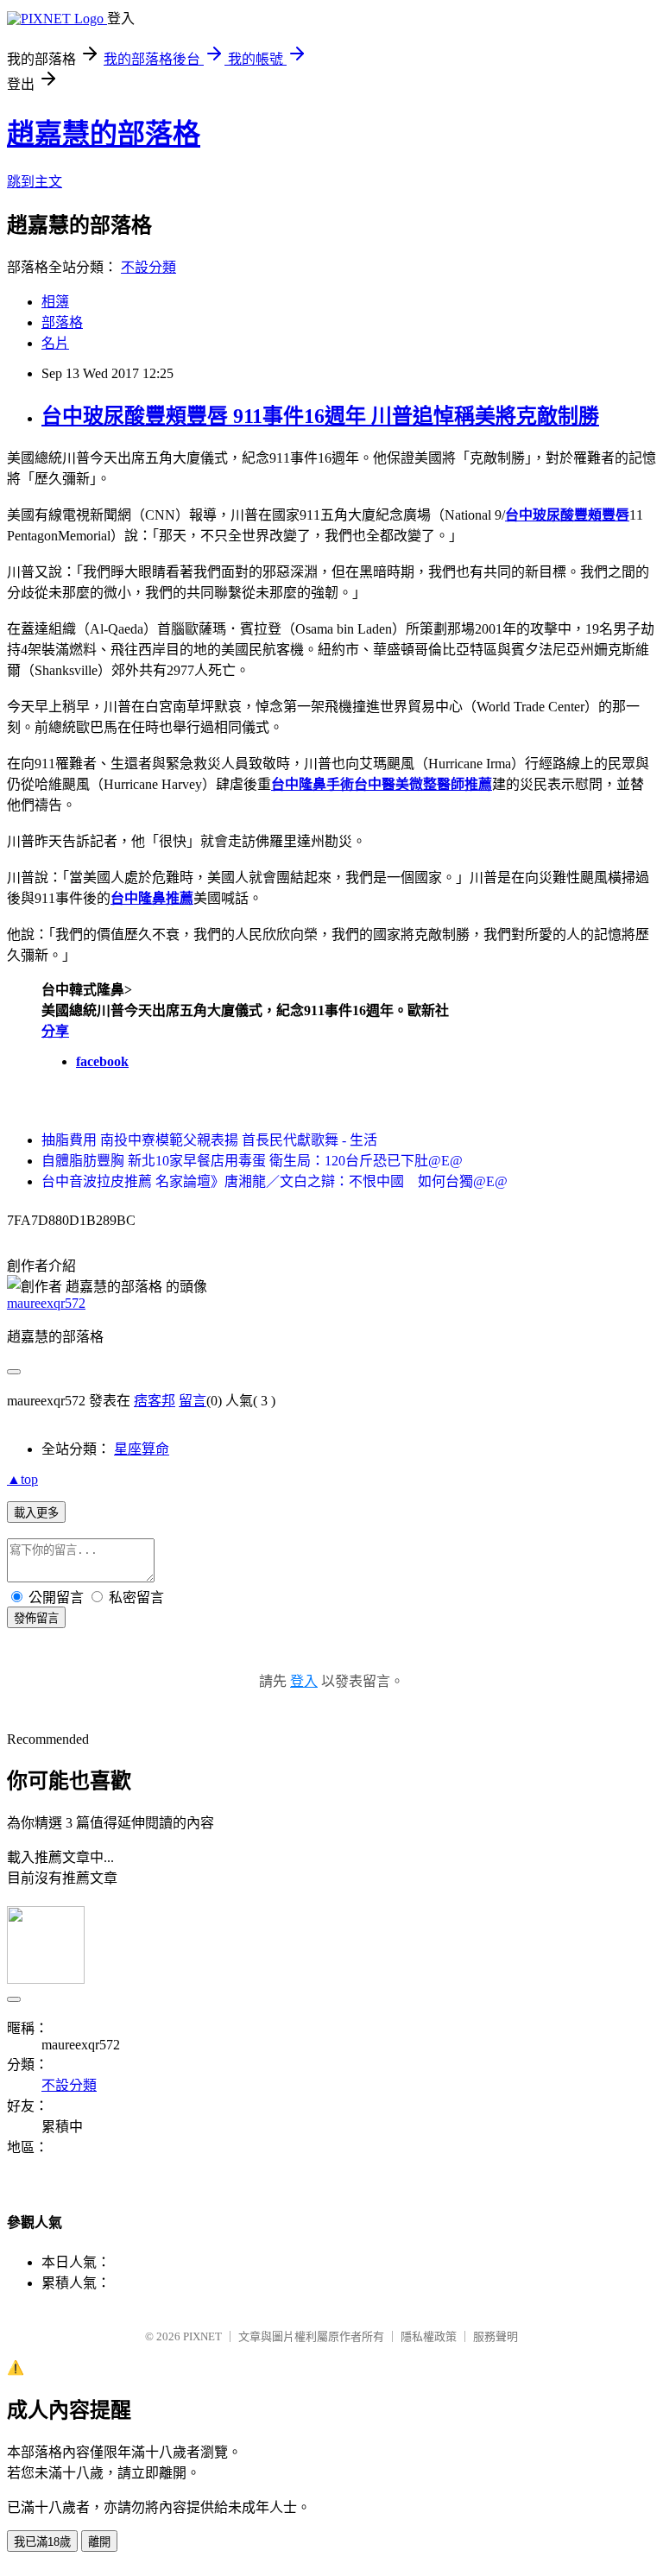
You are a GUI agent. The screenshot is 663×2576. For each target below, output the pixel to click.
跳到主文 (35, 182)
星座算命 (142, 1449)
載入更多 (36, 1513)
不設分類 (148, 267)
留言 (193, 1401)
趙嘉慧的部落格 (104, 134)
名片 (55, 343)
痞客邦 (155, 1401)
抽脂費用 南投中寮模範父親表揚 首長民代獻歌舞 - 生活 (209, 1140)
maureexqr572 (46, 1303)
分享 (55, 1031)
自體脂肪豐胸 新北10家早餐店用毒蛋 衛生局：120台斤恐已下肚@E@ (252, 1161)
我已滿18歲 (42, 2542)
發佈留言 (36, 1618)
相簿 (55, 302)
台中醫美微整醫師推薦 (423, 784)
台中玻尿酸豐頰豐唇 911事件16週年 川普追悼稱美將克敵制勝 (320, 416)
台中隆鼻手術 (313, 784)
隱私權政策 (429, 2336)
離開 (99, 2542)
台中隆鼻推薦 (152, 898)
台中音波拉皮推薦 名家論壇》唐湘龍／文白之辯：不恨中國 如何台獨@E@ (275, 1181)
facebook (102, 1061)
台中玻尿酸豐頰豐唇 (567, 515)
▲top (22, 1479)
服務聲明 (496, 2336)
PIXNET (202, 2336)
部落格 (62, 322)
